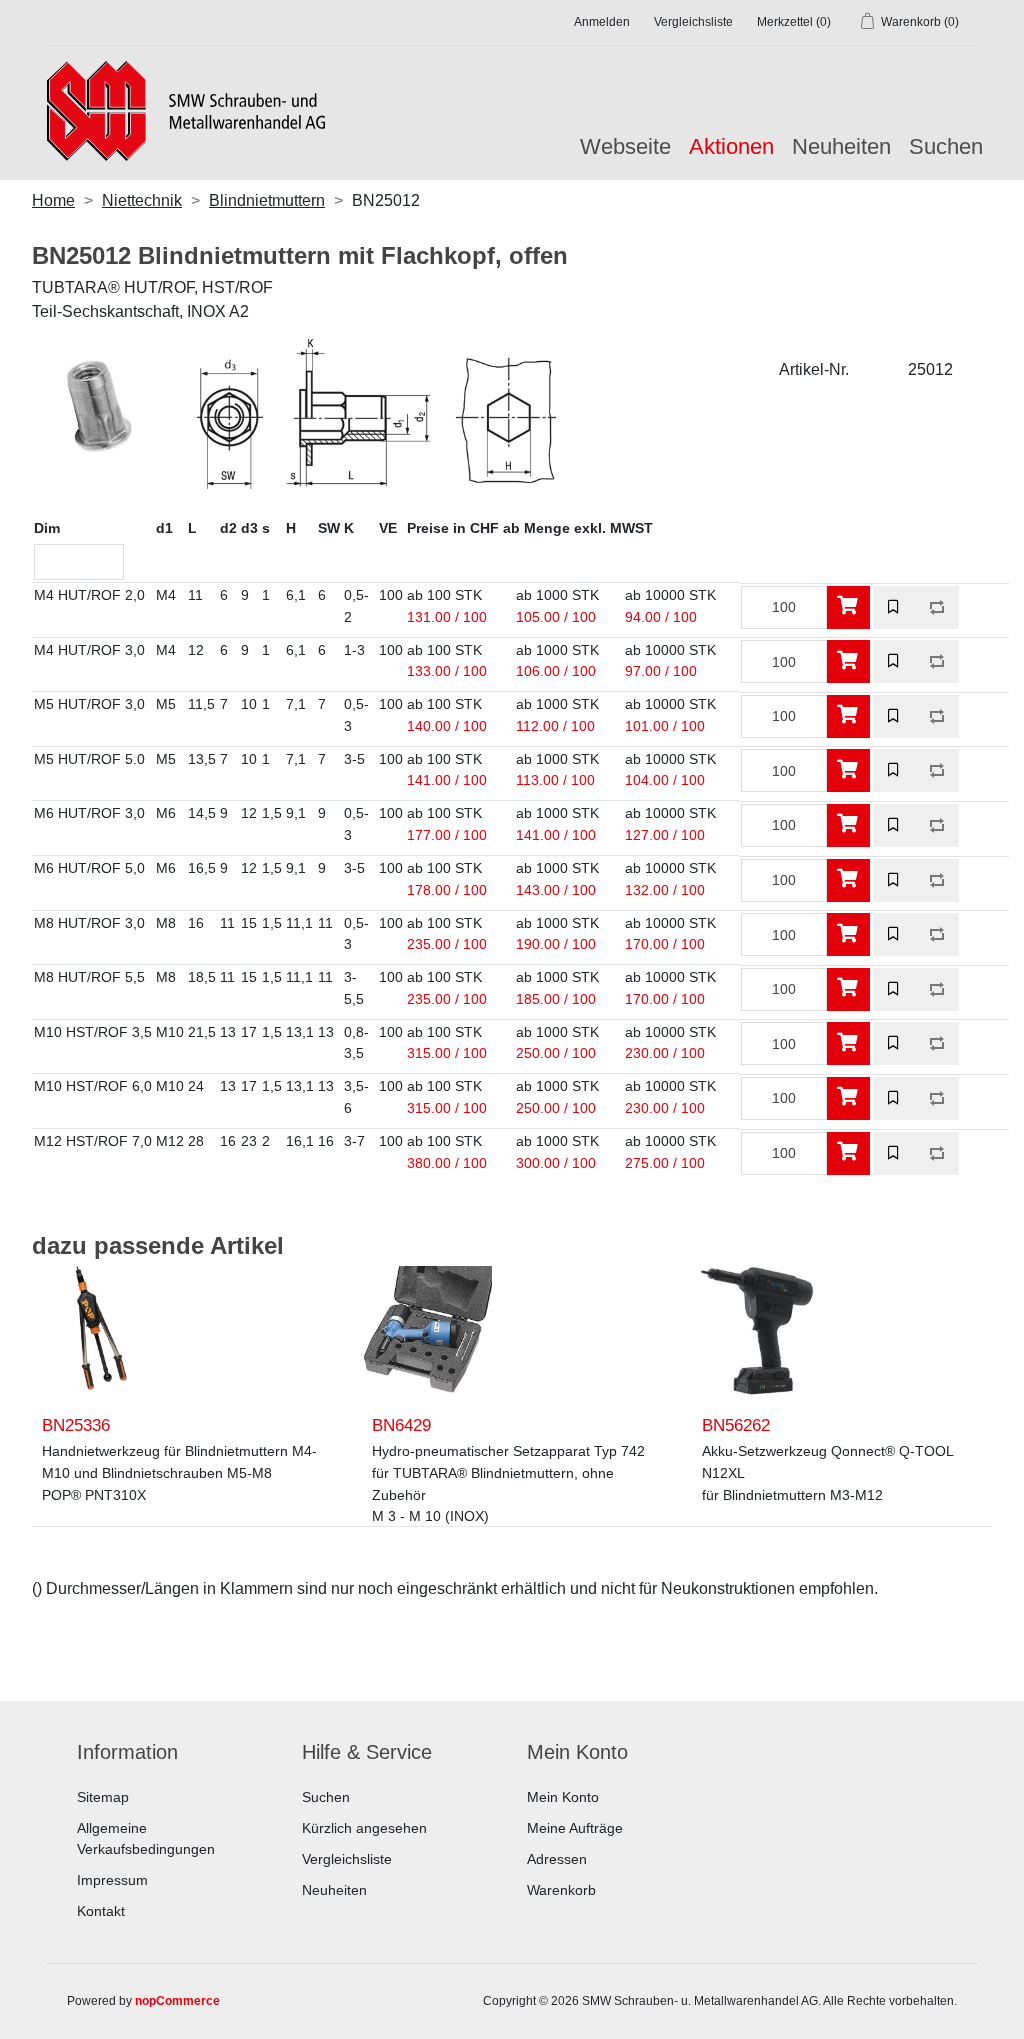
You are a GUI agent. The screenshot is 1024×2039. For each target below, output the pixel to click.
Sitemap (103, 1797)
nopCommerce (177, 2001)
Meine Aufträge (575, 1828)
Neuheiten (841, 146)
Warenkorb (561, 1890)
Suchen (946, 146)
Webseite (625, 146)
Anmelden (602, 22)
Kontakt (101, 1911)
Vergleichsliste (347, 1859)
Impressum (112, 1880)
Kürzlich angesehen (364, 1828)
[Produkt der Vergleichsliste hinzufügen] (937, 607)
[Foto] (97, 1331)
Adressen (557, 1859)
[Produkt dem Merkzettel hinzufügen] (894, 607)
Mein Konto (563, 1797)
